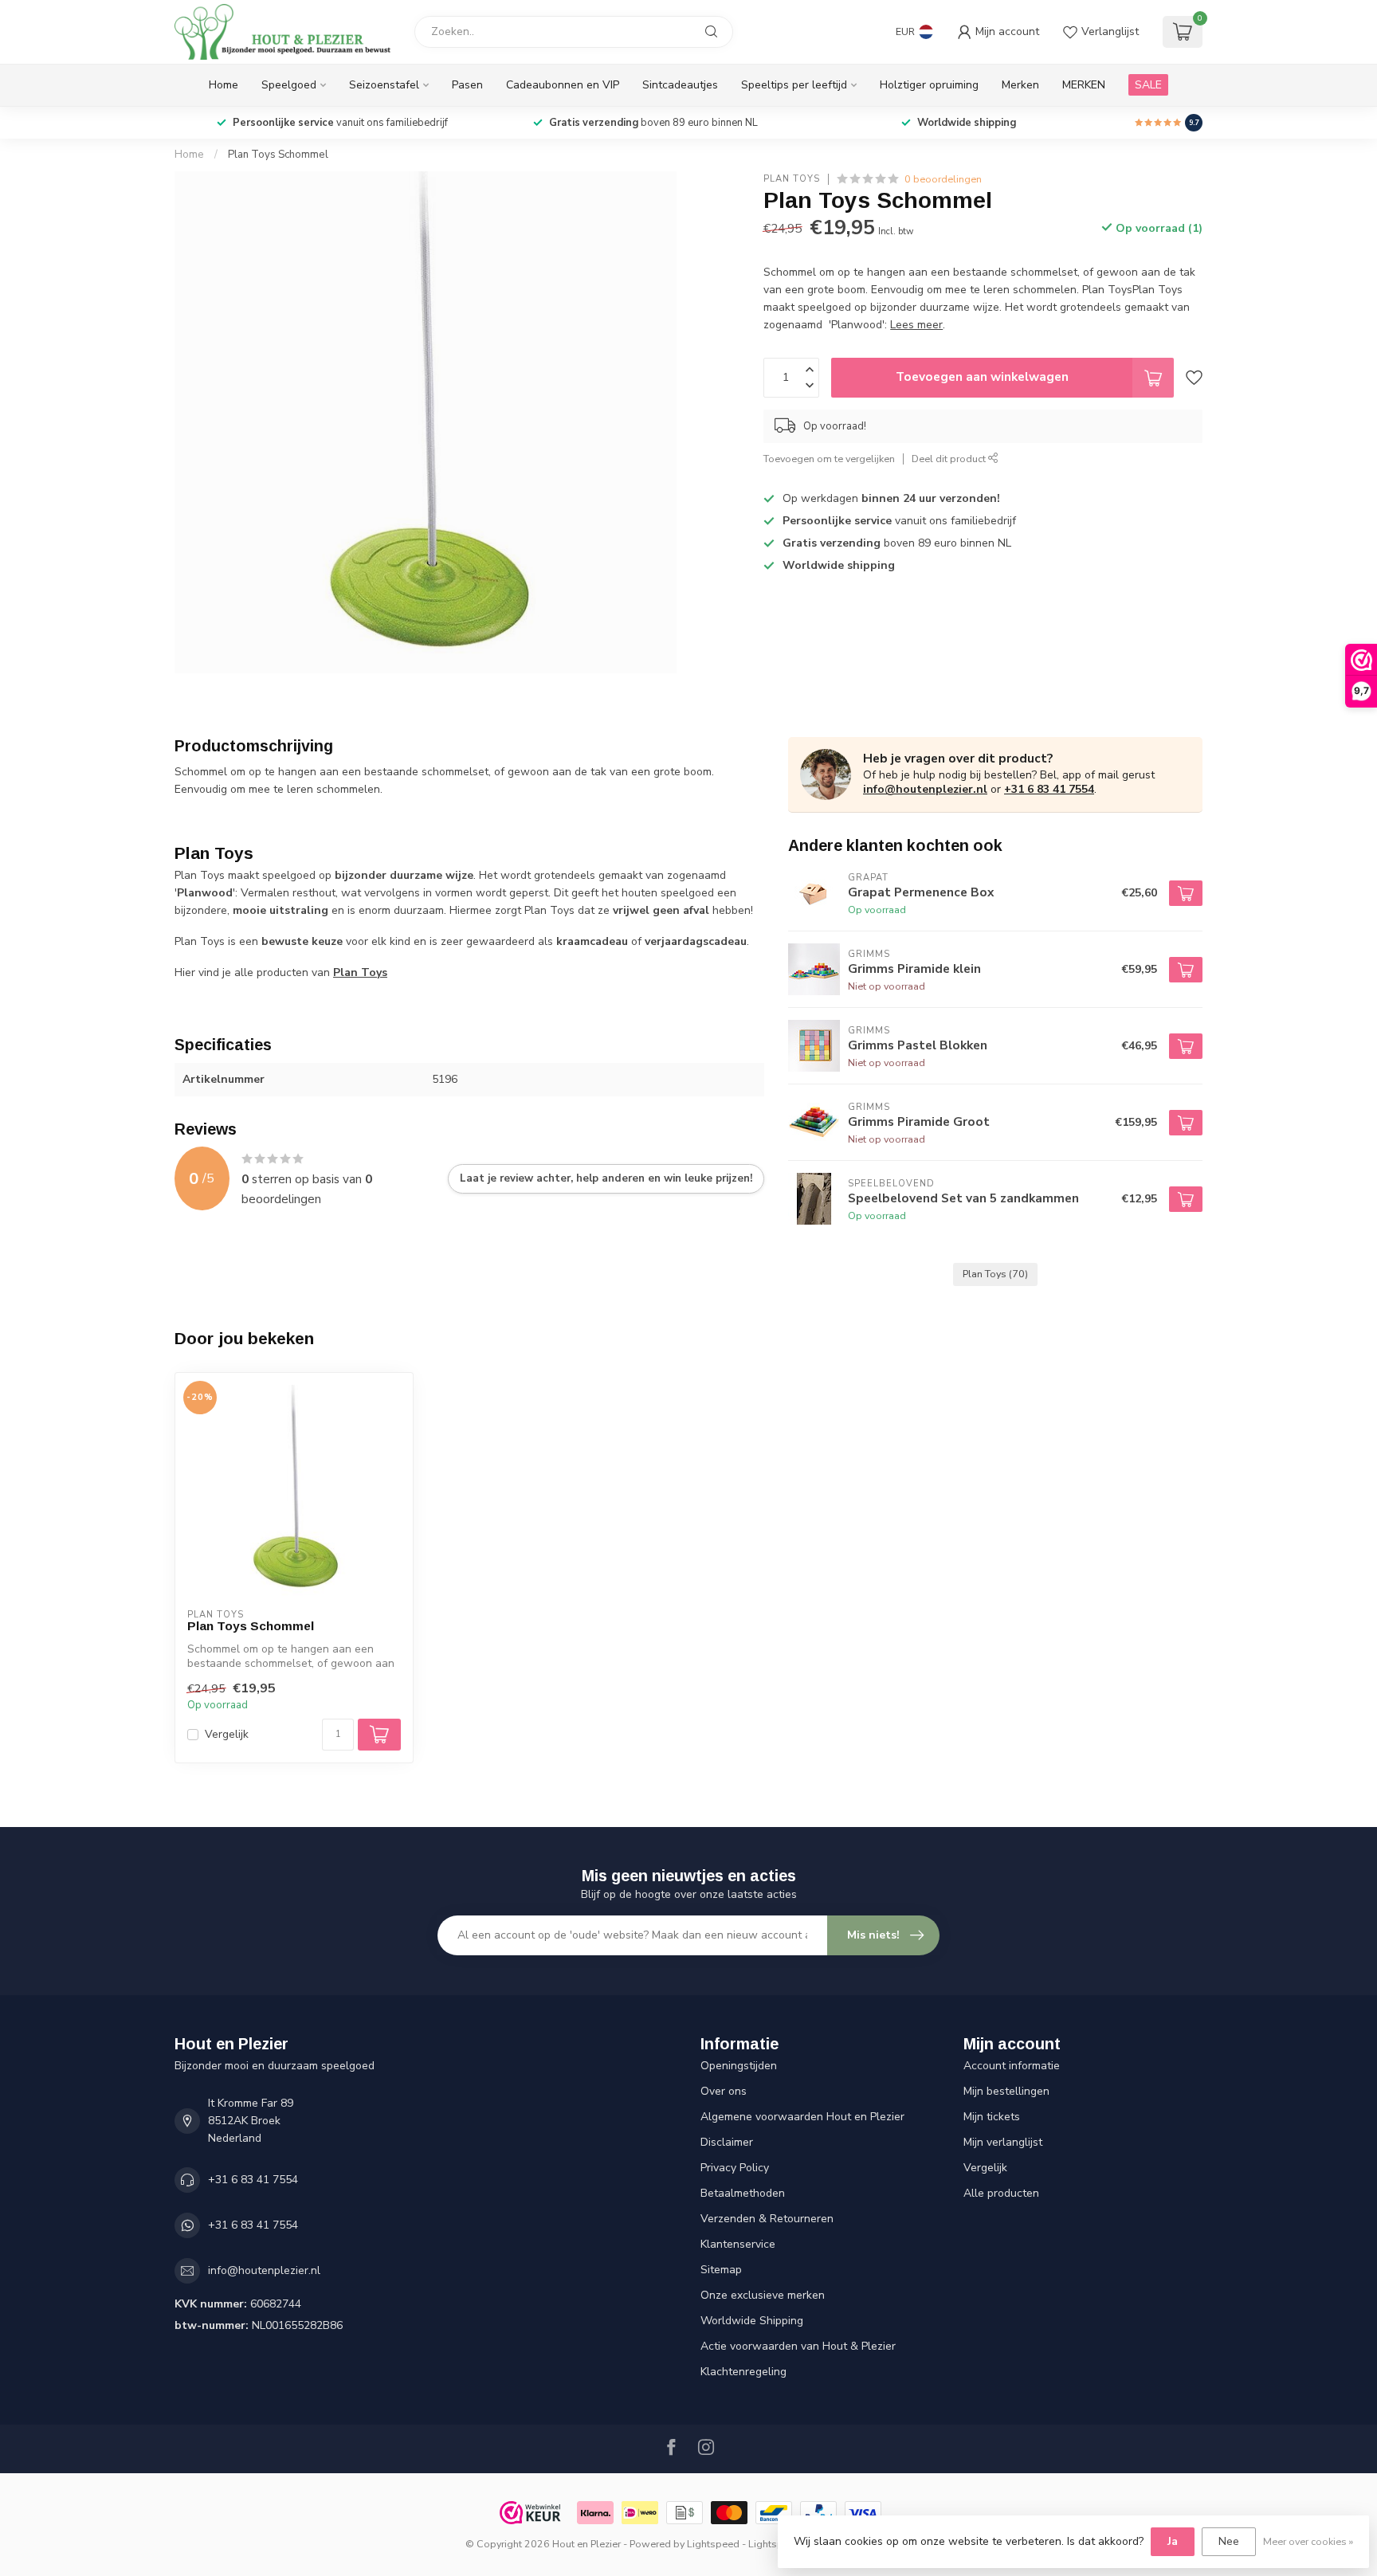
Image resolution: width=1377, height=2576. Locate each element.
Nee (1229, 2541)
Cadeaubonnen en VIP (563, 85)
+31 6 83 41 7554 (1049, 789)
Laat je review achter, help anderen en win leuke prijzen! (606, 1178)
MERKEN (1084, 85)
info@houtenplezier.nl (925, 789)
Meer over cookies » (1308, 2541)
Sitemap (721, 2270)
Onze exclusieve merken (763, 2295)
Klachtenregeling (743, 2372)
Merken (1020, 85)
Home (224, 85)
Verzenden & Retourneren (767, 2219)
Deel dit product (950, 459)
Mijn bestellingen (1006, 2091)
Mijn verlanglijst (1003, 2142)
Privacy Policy (735, 2168)
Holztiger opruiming (929, 85)
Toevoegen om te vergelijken (829, 459)
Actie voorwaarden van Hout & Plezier (798, 2346)
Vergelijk (227, 1734)
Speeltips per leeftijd (794, 85)
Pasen (467, 85)
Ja (1173, 2541)
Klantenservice (738, 2244)
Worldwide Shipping (752, 2321)
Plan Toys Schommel (278, 155)
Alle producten (1001, 2193)
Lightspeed (713, 2544)
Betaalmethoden (743, 2193)
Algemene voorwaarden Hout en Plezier (802, 2117)
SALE (1148, 85)
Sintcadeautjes (680, 85)
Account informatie (1012, 2066)
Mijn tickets (992, 2117)
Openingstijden (739, 2066)
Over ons (724, 2091)
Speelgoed (289, 85)
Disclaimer (727, 2142)
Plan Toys (792, 179)
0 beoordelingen (943, 179)
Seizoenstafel (384, 85)
